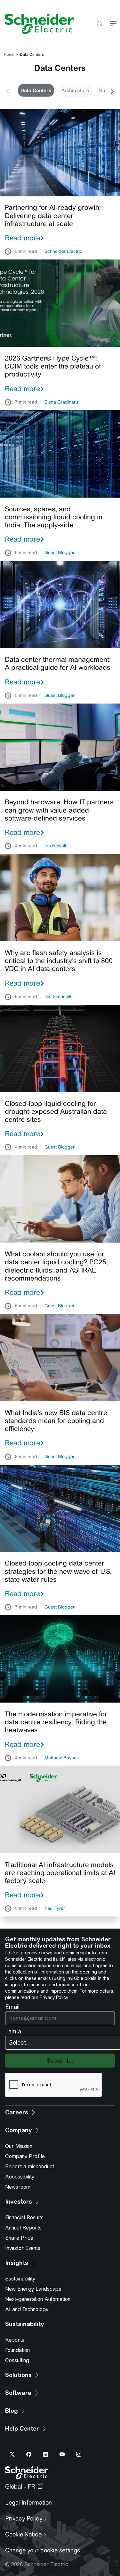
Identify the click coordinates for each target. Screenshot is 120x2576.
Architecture (75, 90)
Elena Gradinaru (61, 402)
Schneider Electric (63, 252)
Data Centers (36, 90)
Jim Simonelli (58, 997)
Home (9, 55)
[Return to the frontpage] (37, 24)
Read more (22, 238)
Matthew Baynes (62, 1758)
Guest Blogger (60, 553)
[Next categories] (112, 91)
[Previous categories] (8, 91)
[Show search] (99, 24)
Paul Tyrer (55, 1908)
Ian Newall (55, 846)
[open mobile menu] (113, 24)
